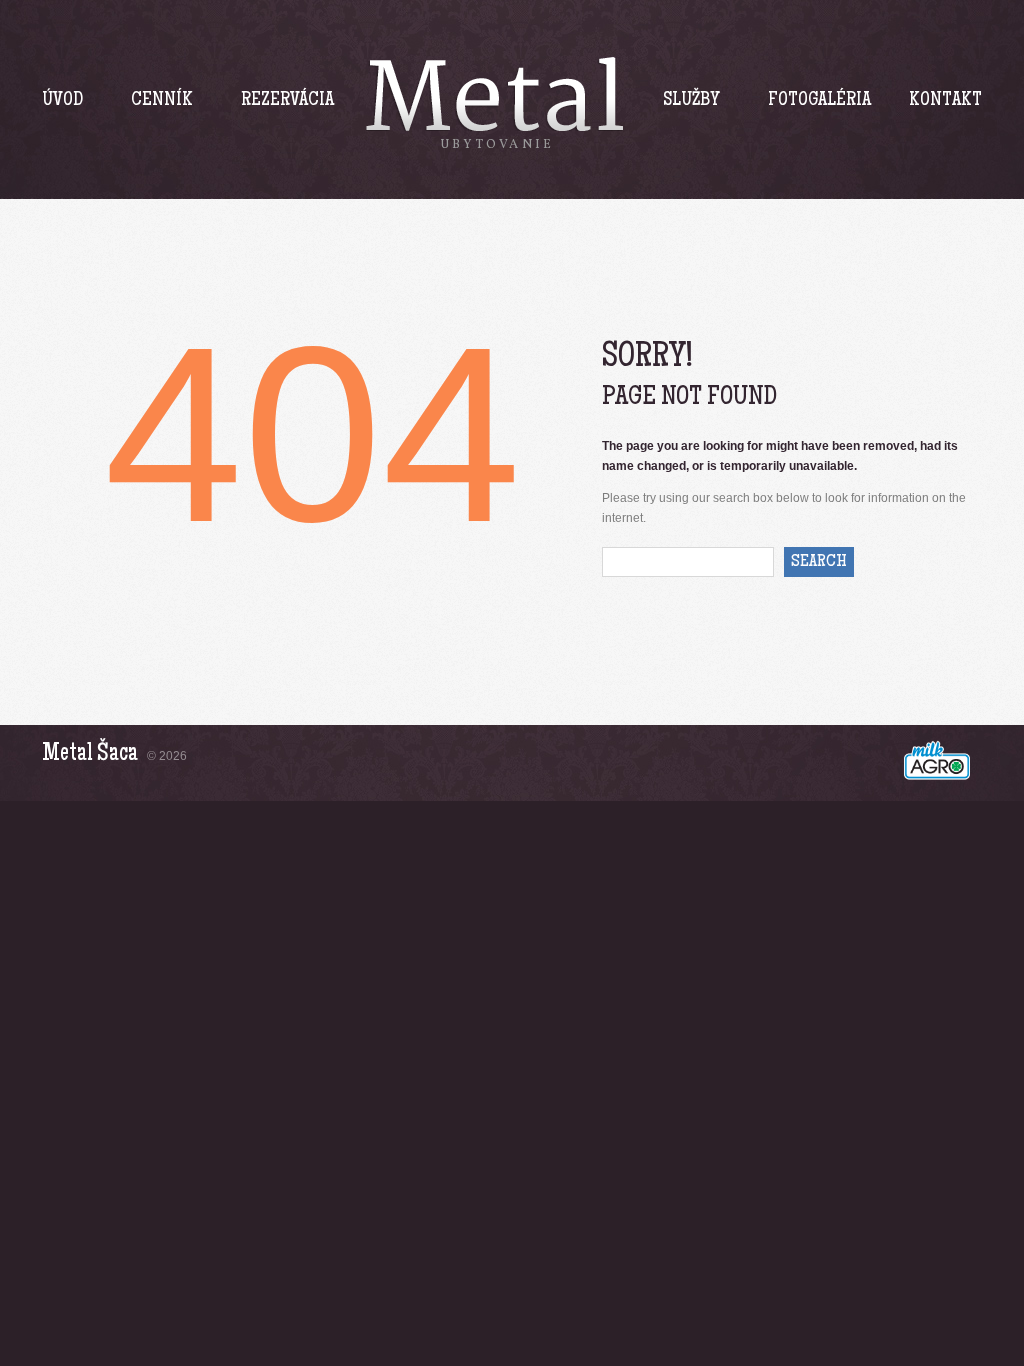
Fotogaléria (819, 101)
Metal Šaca (90, 754)
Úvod (62, 101)
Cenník (162, 101)
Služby (691, 101)
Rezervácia (287, 101)
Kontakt (945, 101)
